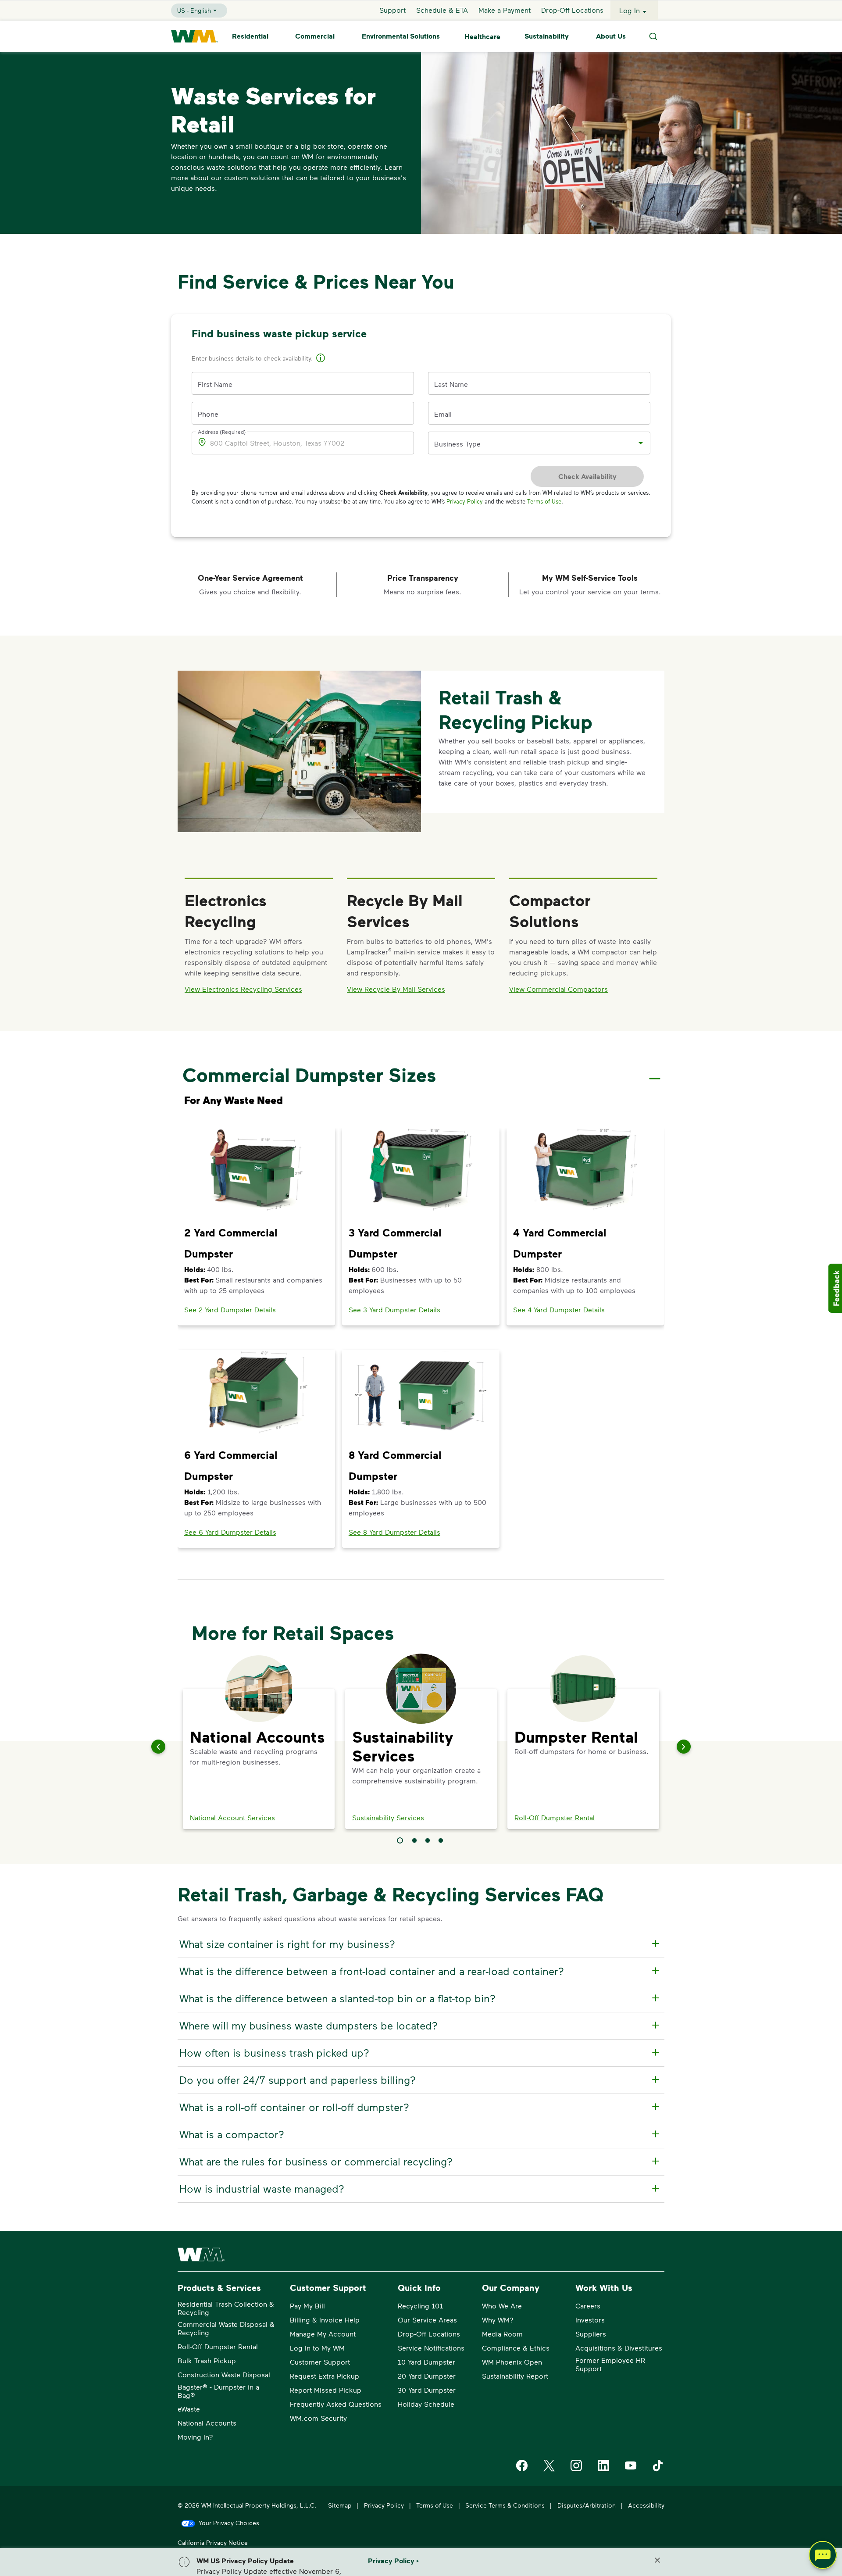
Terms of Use (544, 501)
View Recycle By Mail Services (396, 989)
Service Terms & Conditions (505, 2505)
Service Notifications (431, 2348)
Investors (590, 2320)
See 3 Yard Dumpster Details (394, 1309)
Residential (250, 36)
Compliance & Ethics (516, 2348)
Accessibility (646, 2505)
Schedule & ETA (442, 10)
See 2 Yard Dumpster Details (230, 1309)
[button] (321, 359)
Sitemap (340, 2505)
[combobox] (533, 443)
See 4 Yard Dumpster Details (559, 1309)
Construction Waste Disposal (224, 2374)
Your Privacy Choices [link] (229, 2523)
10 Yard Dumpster (426, 2362)
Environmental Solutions (401, 36)
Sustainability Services (388, 1817)
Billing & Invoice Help (325, 2320)
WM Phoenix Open (512, 2362)
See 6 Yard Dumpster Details (230, 1532)
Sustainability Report (515, 2376)
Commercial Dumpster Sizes (309, 1075)
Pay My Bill (307, 2306)
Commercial (315, 36)
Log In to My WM (317, 2348)
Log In (630, 10)
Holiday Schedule (426, 2404)
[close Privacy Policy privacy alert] (657, 2560)
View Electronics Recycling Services (243, 989)
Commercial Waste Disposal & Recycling (226, 2328)
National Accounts (207, 2423)
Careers (588, 2306)
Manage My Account (323, 2334)
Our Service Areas (427, 2320)
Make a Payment (505, 10)
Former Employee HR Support (610, 2364)
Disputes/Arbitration (587, 2505)
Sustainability (547, 36)
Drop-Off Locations (572, 10)
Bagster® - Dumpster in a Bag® (218, 2391)
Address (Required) (222, 432)
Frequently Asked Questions (336, 2404)
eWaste (189, 2409)
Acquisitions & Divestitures (619, 2348)
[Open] (641, 443)
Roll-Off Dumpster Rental (555, 1817)
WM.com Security (318, 2418)
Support (392, 10)
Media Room (502, 2334)
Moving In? (195, 2437)
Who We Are (502, 2306)
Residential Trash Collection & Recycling (226, 2308)
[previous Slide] (158, 1747)
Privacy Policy (465, 501)
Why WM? (498, 2320)
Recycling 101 (420, 2306)
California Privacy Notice (213, 2542)
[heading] (420, 1944)
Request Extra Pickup (325, 2376)
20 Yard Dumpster (427, 2376)
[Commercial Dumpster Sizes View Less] (655, 1071)
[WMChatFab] (823, 2557)
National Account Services (232, 1817)
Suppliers (591, 2334)
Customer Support (320, 2362)
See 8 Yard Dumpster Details (394, 1532)
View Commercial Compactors (558, 989)
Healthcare (482, 36)
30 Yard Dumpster (427, 2390)
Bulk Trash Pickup (207, 2360)
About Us (611, 36)
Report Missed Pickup (326, 2390)
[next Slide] (684, 1747)
